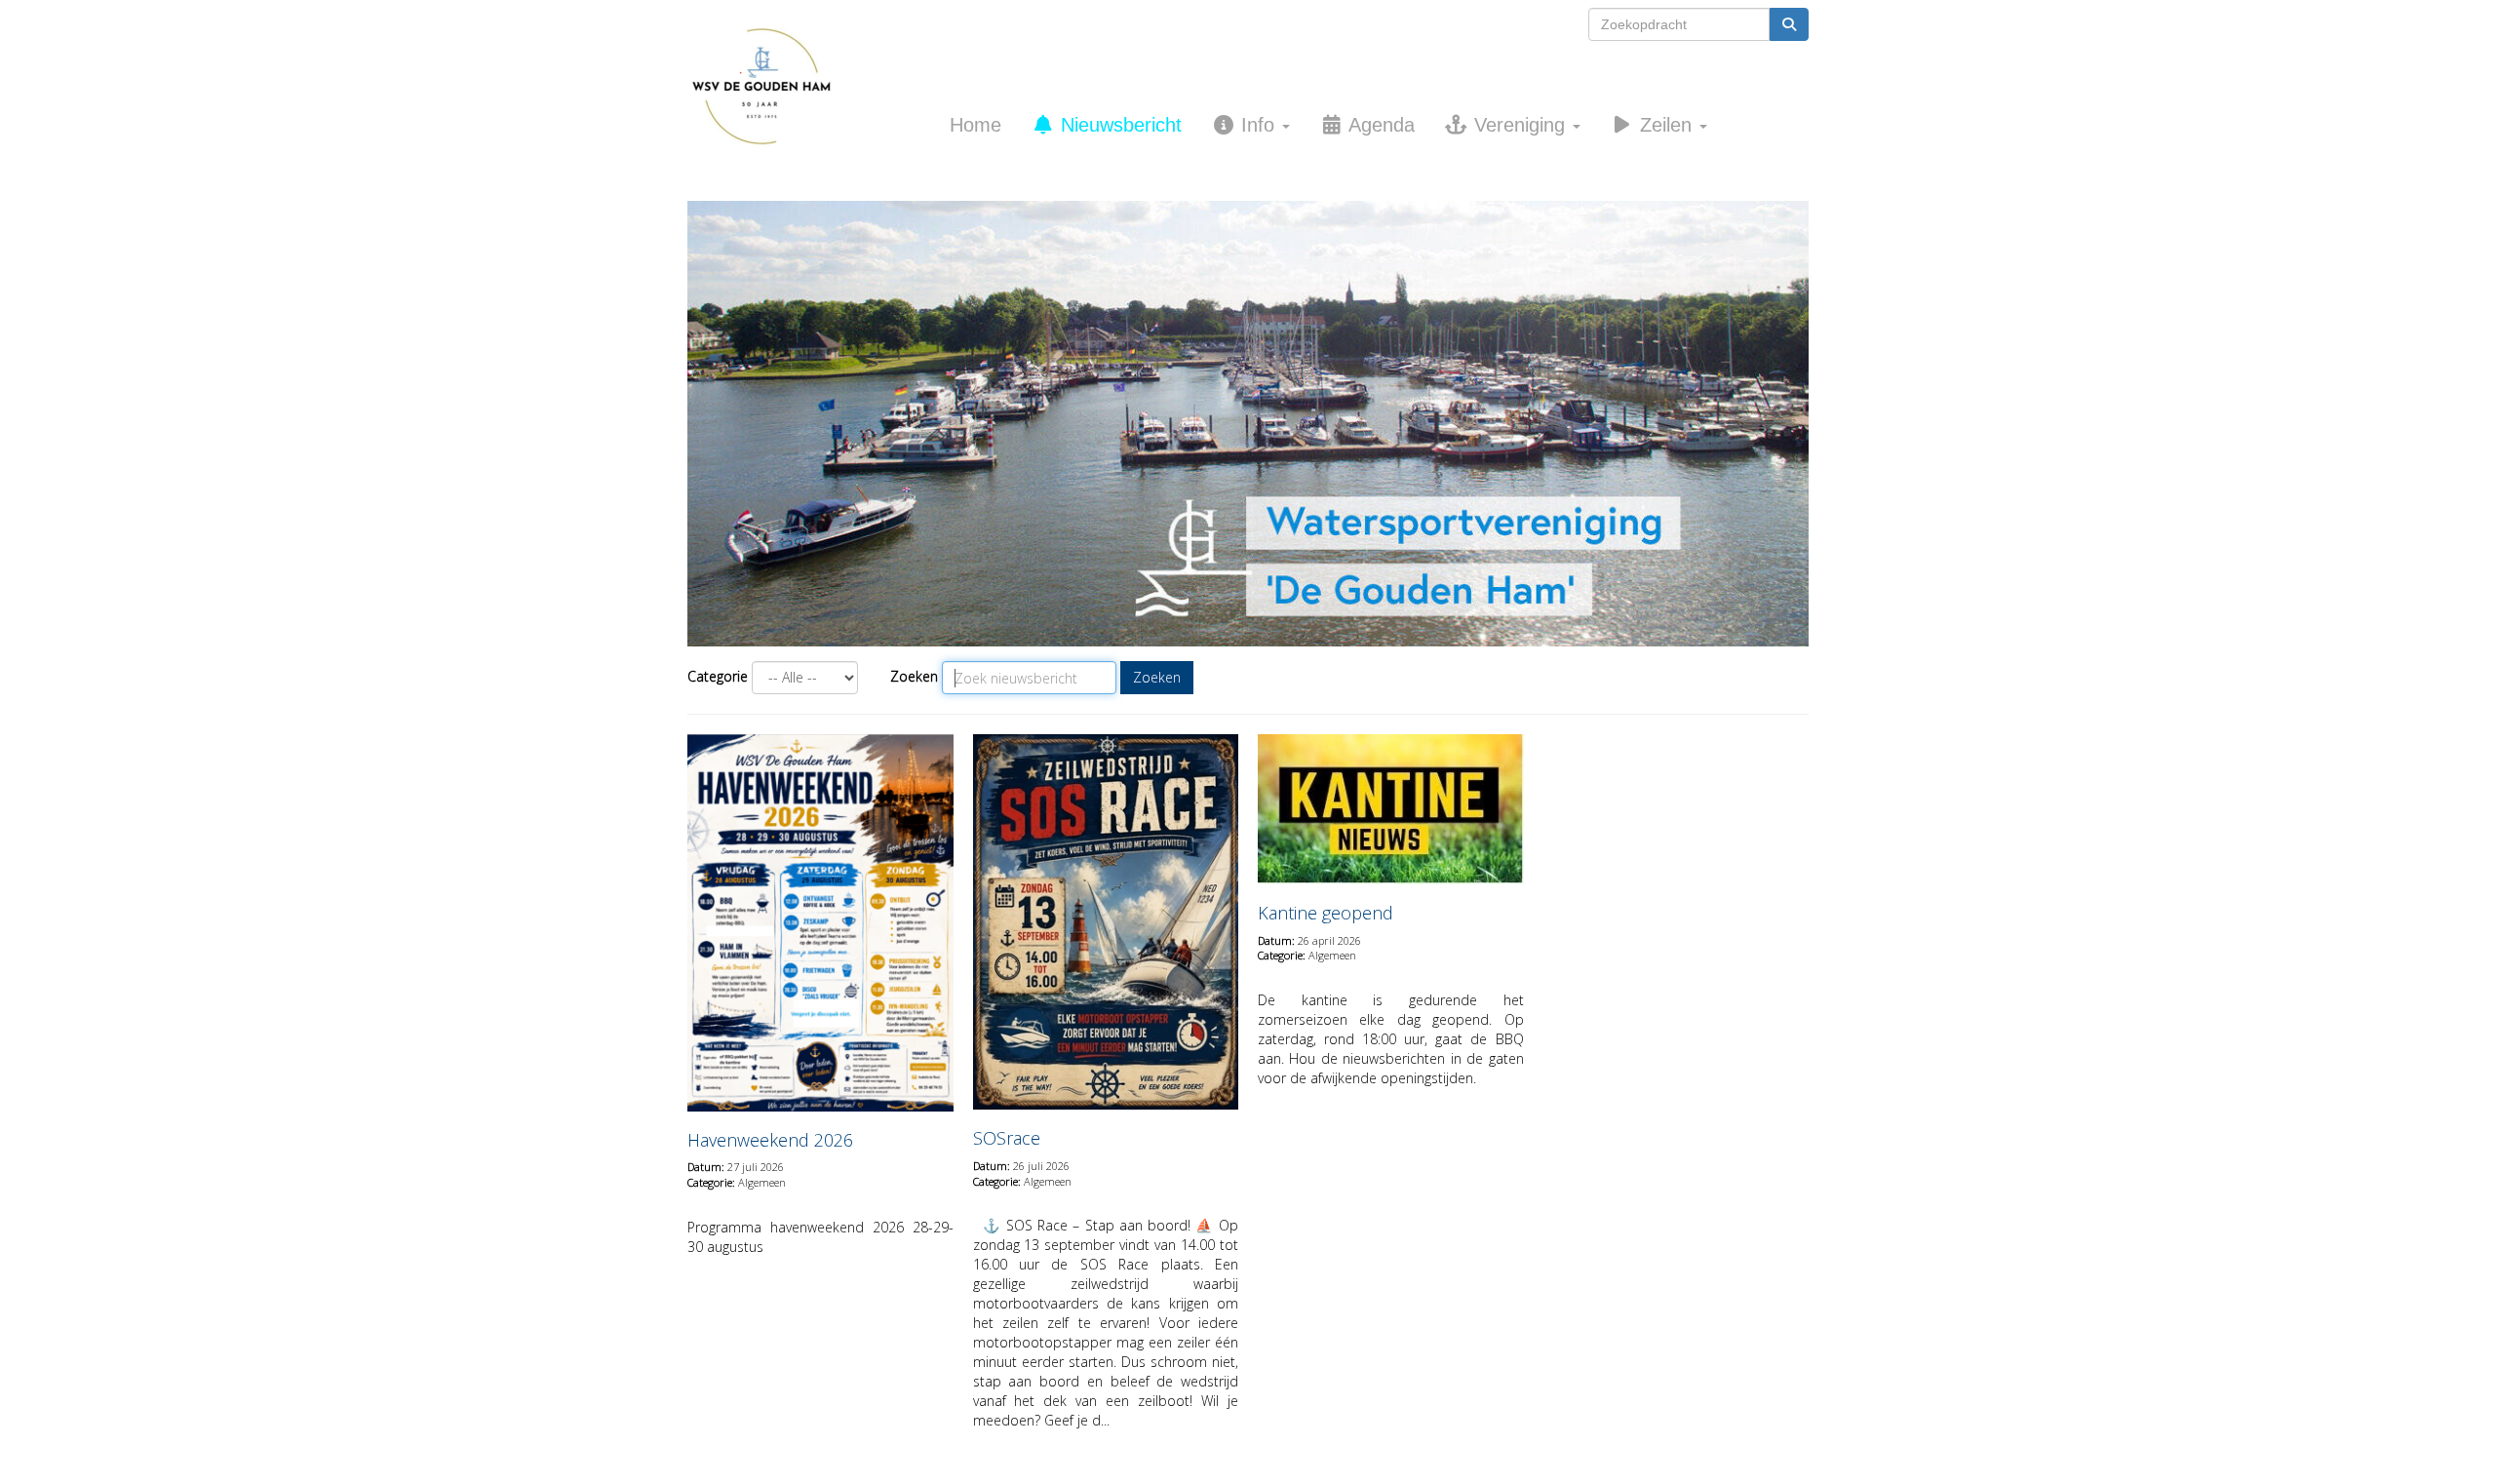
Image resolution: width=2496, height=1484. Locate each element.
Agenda (1379, 125)
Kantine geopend (1326, 913)
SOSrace (1007, 1138)
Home (975, 125)
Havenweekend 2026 (770, 1140)
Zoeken (914, 676)
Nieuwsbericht (1118, 125)
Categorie (718, 676)
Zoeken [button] (1157, 677)
